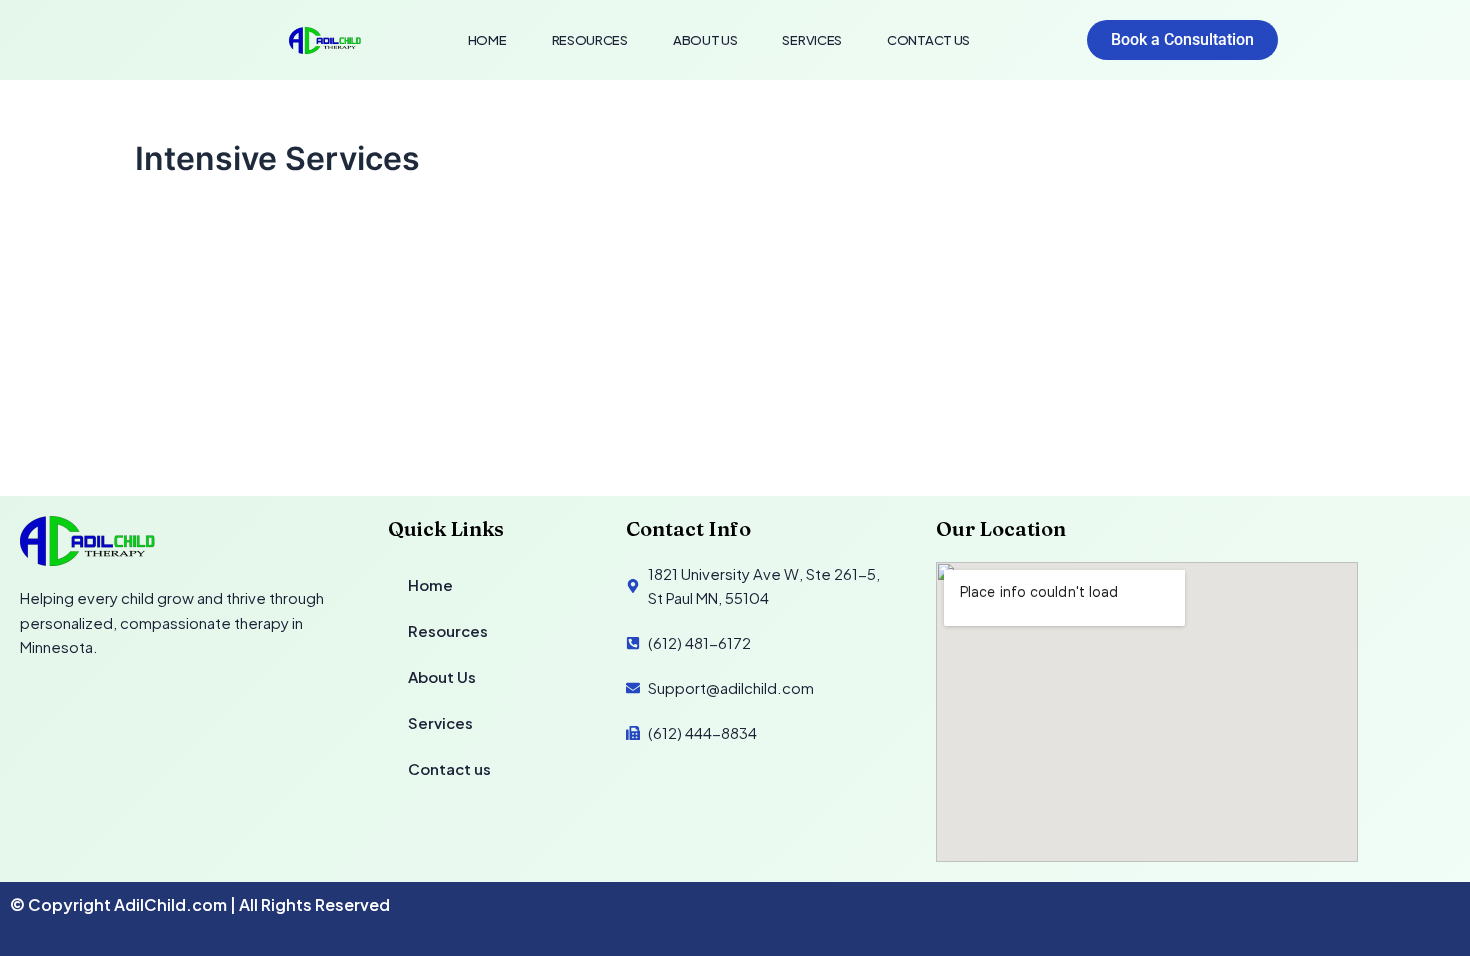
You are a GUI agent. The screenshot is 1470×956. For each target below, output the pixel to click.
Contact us (928, 40)
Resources (590, 40)
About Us (705, 40)
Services (812, 40)
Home (487, 40)
